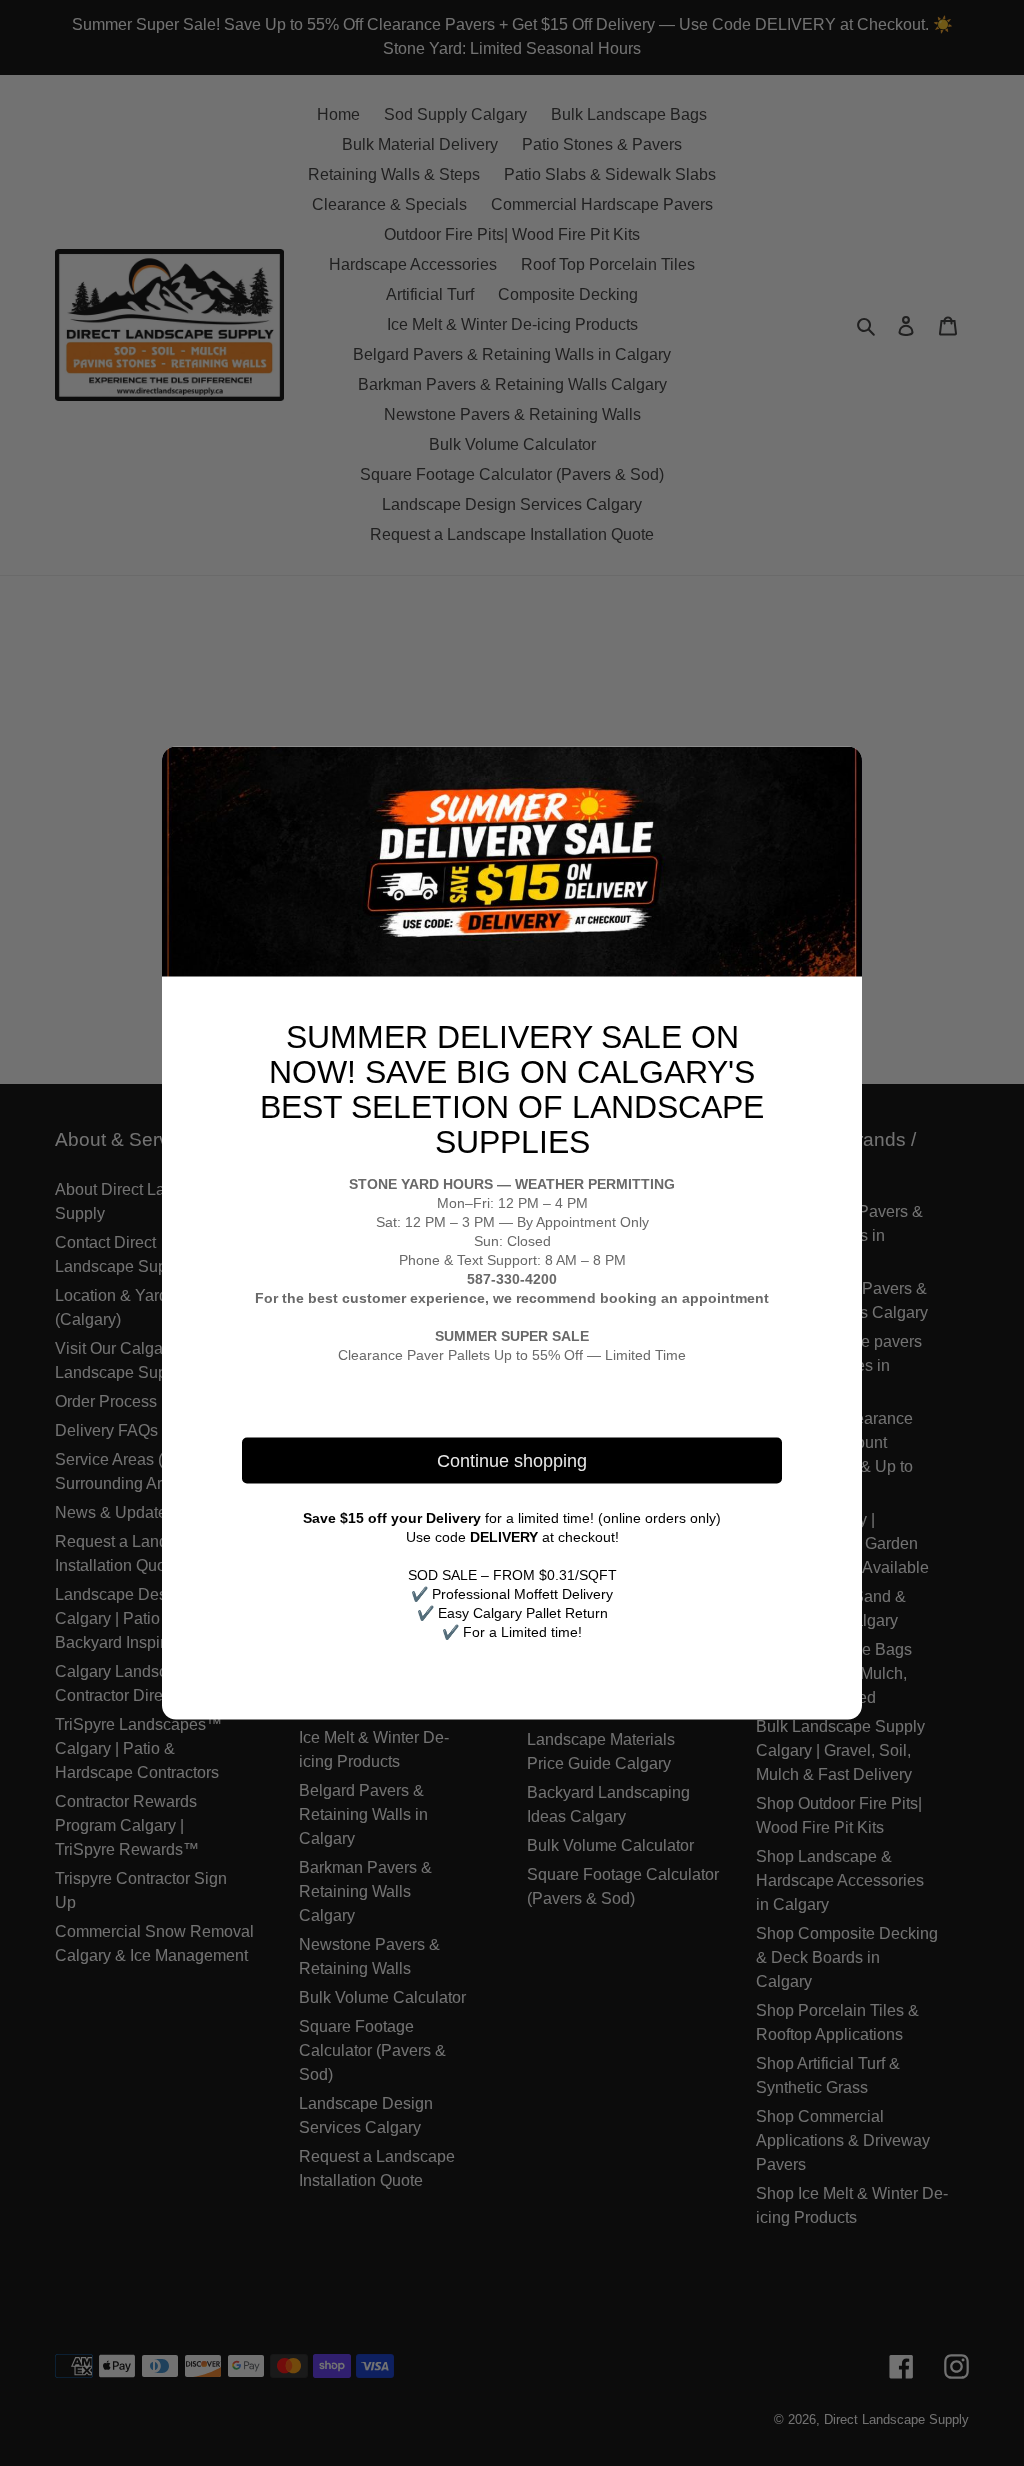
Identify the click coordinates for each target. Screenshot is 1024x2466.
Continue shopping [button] (512, 1460)
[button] (839, 770)
